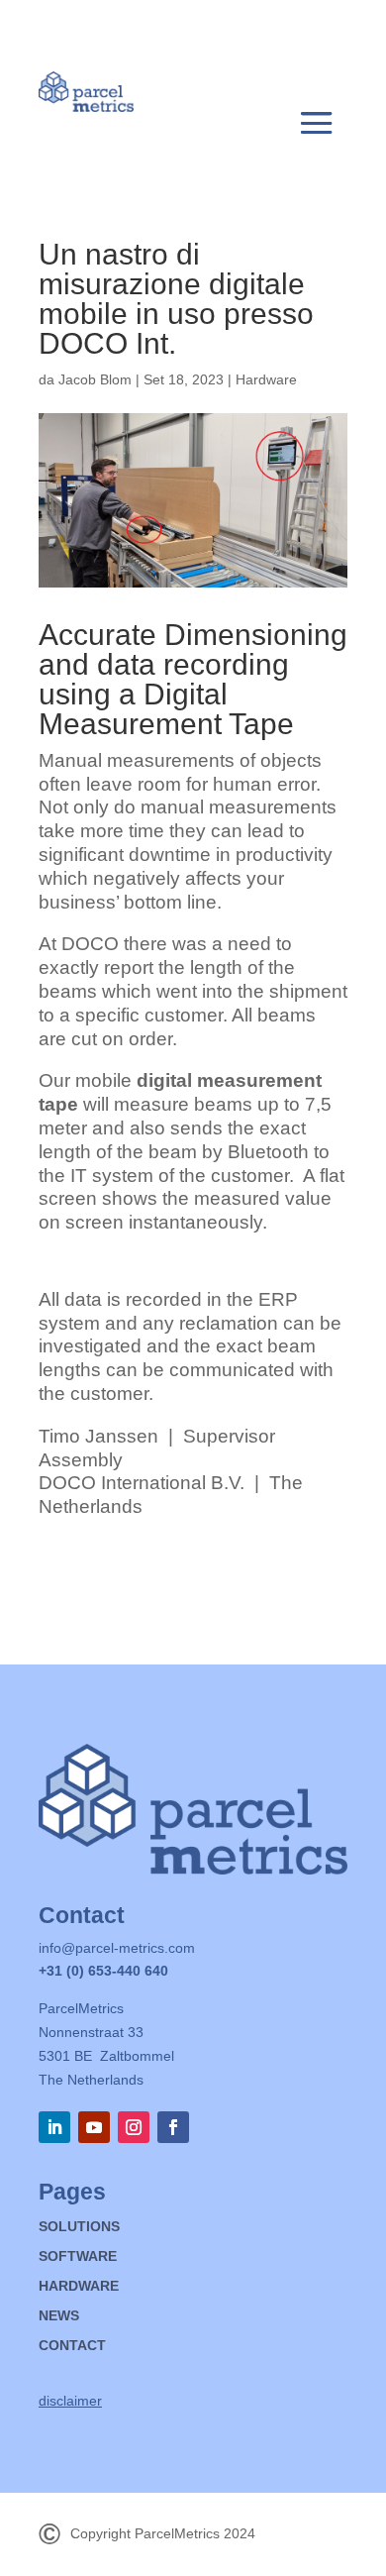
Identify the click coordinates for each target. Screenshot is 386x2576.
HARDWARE (79, 2286)
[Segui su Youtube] (94, 2127)
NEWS (59, 2316)
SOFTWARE (78, 2256)
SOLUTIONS (79, 2227)
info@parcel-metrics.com (117, 1948)
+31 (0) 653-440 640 (103, 1971)
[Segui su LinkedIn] (54, 2127)
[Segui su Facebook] (173, 2127)
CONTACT (72, 2346)
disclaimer (70, 2401)
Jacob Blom (95, 379)
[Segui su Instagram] (134, 2127)
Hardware (266, 379)
